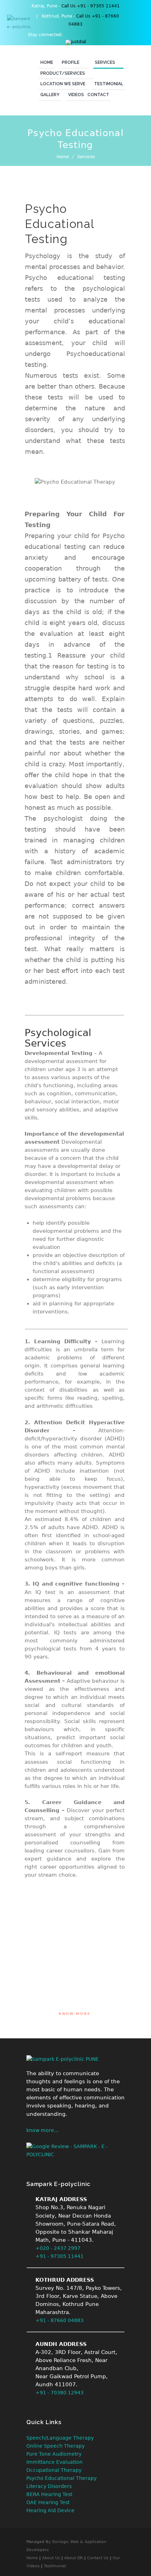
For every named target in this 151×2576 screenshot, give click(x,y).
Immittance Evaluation (54, 2462)
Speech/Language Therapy (60, 2438)
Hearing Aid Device (50, 2510)
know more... (42, 2130)
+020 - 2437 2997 (58, 2248)
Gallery (50, 95)
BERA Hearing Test (49, 2494)
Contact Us (98, 2558)
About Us (51, 2558)
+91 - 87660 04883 (60, 2320)
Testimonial (109, 84)
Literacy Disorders (49, 2486)
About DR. (74, 2558)
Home (47, 62)
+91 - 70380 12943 (60, 2393)
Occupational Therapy (54, 2470)
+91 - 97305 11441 (60, 2256)
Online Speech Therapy (55, 2446)
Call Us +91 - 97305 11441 (91, 6)
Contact (98, 95)
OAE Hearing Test (48, 2502)
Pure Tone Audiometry (54, 2454)
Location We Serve (63, 84)
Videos (76, 95)
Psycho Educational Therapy (61, 2478)
